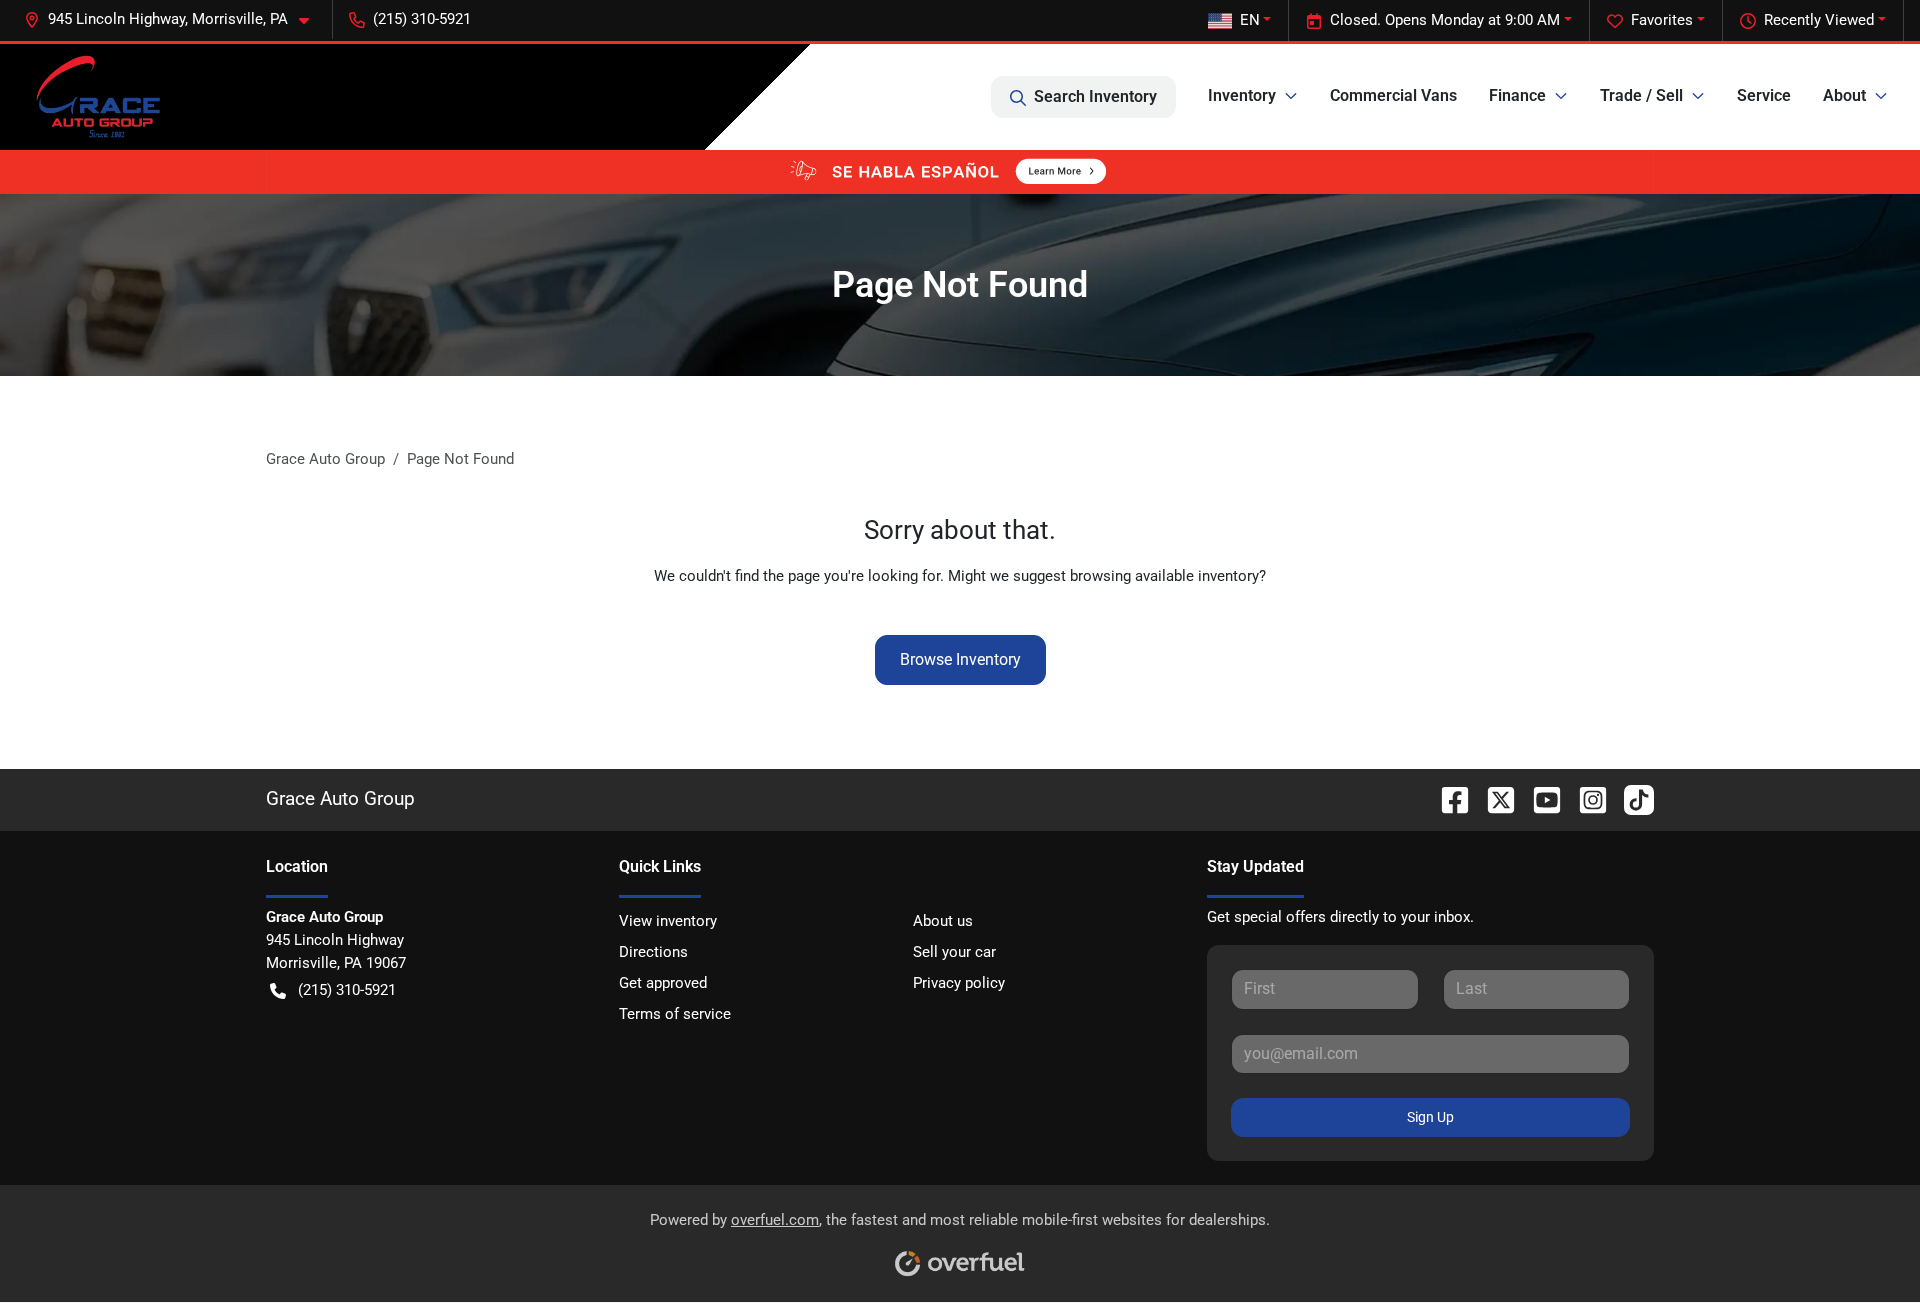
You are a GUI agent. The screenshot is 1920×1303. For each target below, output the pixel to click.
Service (1764, 95)
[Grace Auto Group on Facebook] (1447, 798)
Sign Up (1430, 1117)
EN (1250, 20)
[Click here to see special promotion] (960, 171)
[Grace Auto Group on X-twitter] (1493, 798)
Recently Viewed (1819, 20)
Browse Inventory (960, 659)
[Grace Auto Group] (97, 97)
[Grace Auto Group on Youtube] (1539, 798)
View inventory (668, 921)
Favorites (1662, 20)
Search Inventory (1095, 96)
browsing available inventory (1164, 576)
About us (943, 921)
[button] (174, 19)
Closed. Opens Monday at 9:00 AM (1445, 20)
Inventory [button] (1242, 95)
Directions (653, 952)
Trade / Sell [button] (1641, 95)
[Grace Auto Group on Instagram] (1585, 798)
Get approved (663, 983)
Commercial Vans (1393, 95)
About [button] (1844, 95)
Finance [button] (1517, 95)
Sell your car (954, 952)
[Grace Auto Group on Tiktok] (1631, 798)
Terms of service (675, 1014)
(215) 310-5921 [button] (422, 19)
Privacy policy (959, 983)
